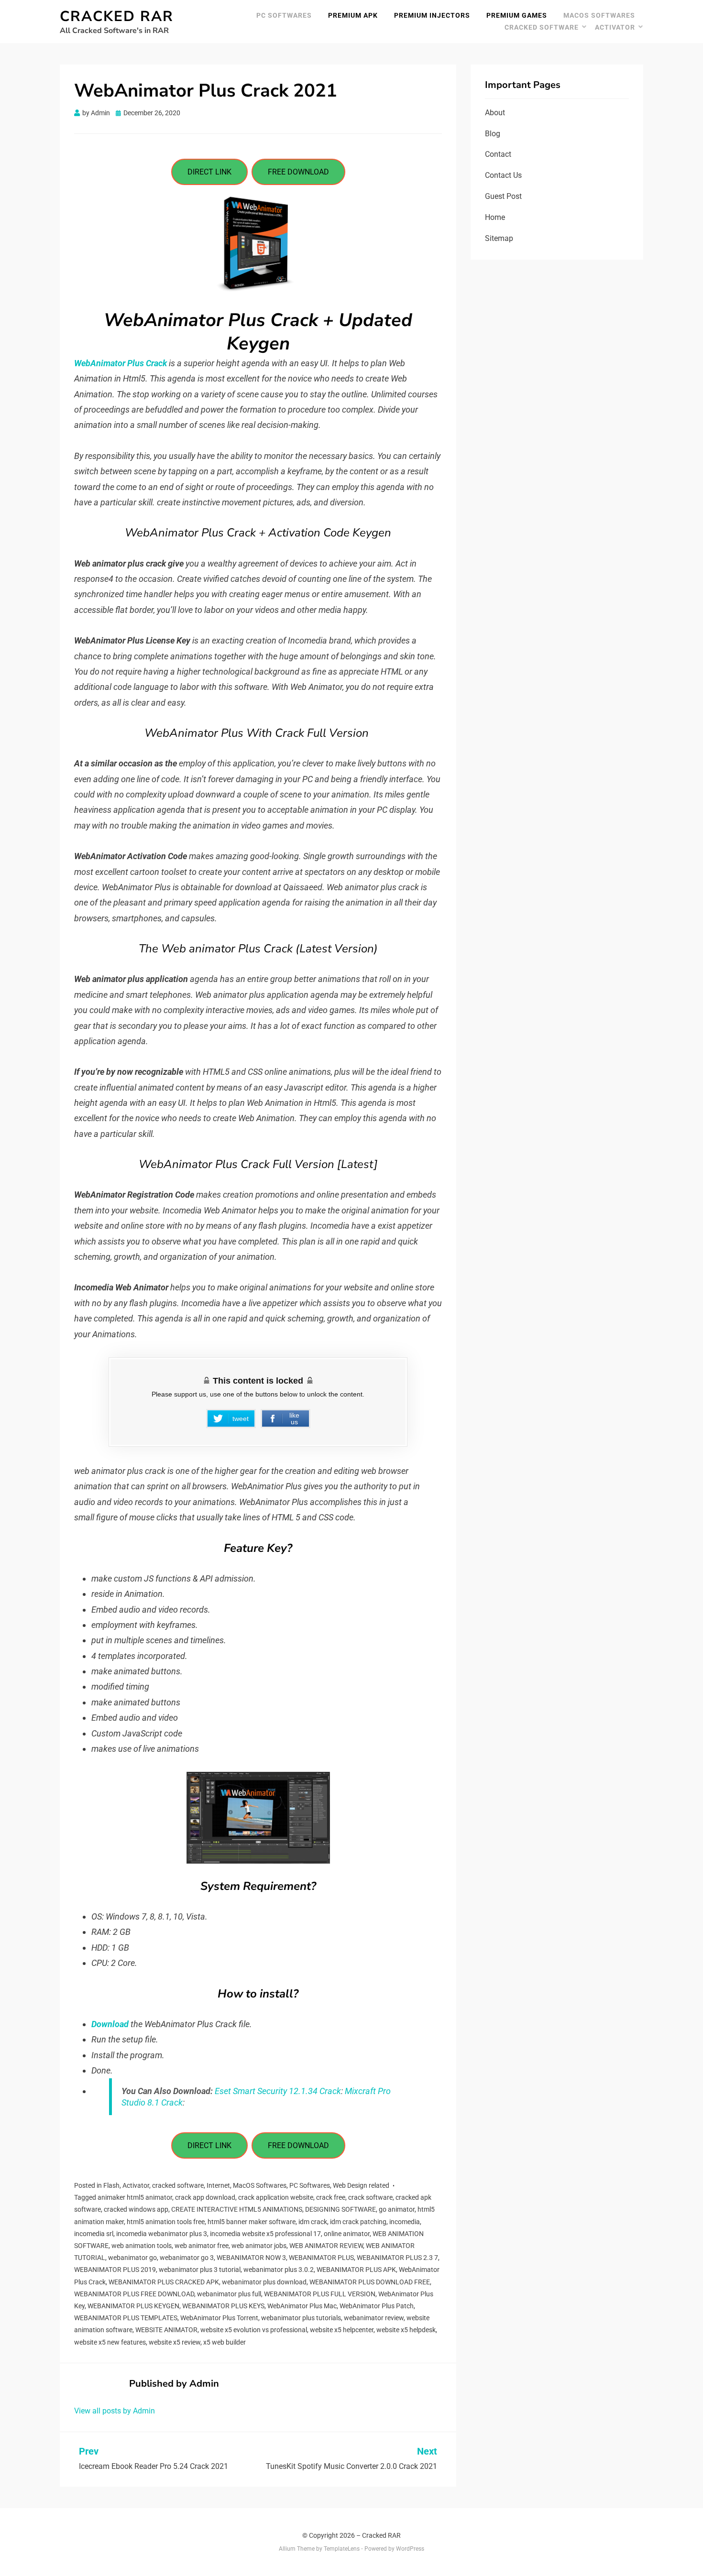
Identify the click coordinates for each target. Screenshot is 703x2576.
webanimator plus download (264, 2282)
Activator (615, 27)
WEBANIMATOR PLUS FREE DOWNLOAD (134, 2294)
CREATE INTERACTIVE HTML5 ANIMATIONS (237, 2209)
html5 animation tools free (166, 2222)
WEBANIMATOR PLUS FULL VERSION (320, 2294)
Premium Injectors (432, 15)
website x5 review (175, 2342)
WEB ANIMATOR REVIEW (326, 2246)
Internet (218, 2185)
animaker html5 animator (135, 2197)
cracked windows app (136, 2209)
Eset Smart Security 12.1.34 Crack (278, 2091)
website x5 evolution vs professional (254, 2330)
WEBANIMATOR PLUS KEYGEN (133, 2306)
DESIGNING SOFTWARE (341, 2209)
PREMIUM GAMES (517, 15)
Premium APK (353, 15)
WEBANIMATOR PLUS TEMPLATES (126, 2318)
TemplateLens (342, 2549)
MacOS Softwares (599, 15)
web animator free (202, 2246)
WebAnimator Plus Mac (302, 2306)
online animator (347, 2234)
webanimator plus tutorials (301, 2318)
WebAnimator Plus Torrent (219, 2318)
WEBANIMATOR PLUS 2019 (115, 2270)
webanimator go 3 (187, 2258)
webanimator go (132, 2258)
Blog (493, 134)
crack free (331, 2197)
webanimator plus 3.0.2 (279, 2270)
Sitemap (499, 238)
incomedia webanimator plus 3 (162, 2234)
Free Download (298, 172)
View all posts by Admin (115, 2411)
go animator (397, 2209)
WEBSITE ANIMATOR (166, 2330)
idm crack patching (358, 2222)
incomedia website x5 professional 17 (265, 2234)
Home (495, 217)
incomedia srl (94, 2234)
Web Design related (361, 2185)
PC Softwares (284, 15)
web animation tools (142, 2246)
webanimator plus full (229, 2294)
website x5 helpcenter (342, 2330)
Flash (111, 2185)
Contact (498, 154)
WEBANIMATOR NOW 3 (251, 2258)
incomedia (405, 2222)
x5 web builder (225, 2342)
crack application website (276, 2197)
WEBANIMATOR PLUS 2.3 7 (397, 2258)
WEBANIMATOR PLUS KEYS (223, 2306)
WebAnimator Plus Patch (377, 2306)
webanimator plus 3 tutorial (200, 2270)
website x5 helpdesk (406, 2330)
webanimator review (374, 2318)
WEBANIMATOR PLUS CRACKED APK (164, 2282)
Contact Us (503, 175)
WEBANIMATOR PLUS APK (356, 2270)
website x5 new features (110, 2342)
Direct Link (209, 172)
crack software (370, 2197)
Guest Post (503, 196)
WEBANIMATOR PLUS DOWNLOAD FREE (370, 2282)
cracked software (542, 27)
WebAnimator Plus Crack (121, 363)
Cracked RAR (117, 16)
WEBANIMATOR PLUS (321, 2258)
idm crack (313, 2222)
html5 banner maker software (252, 2222)
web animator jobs (259, 2246)
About (495, 113)
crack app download (205, 2197)
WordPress (410, 2549)
